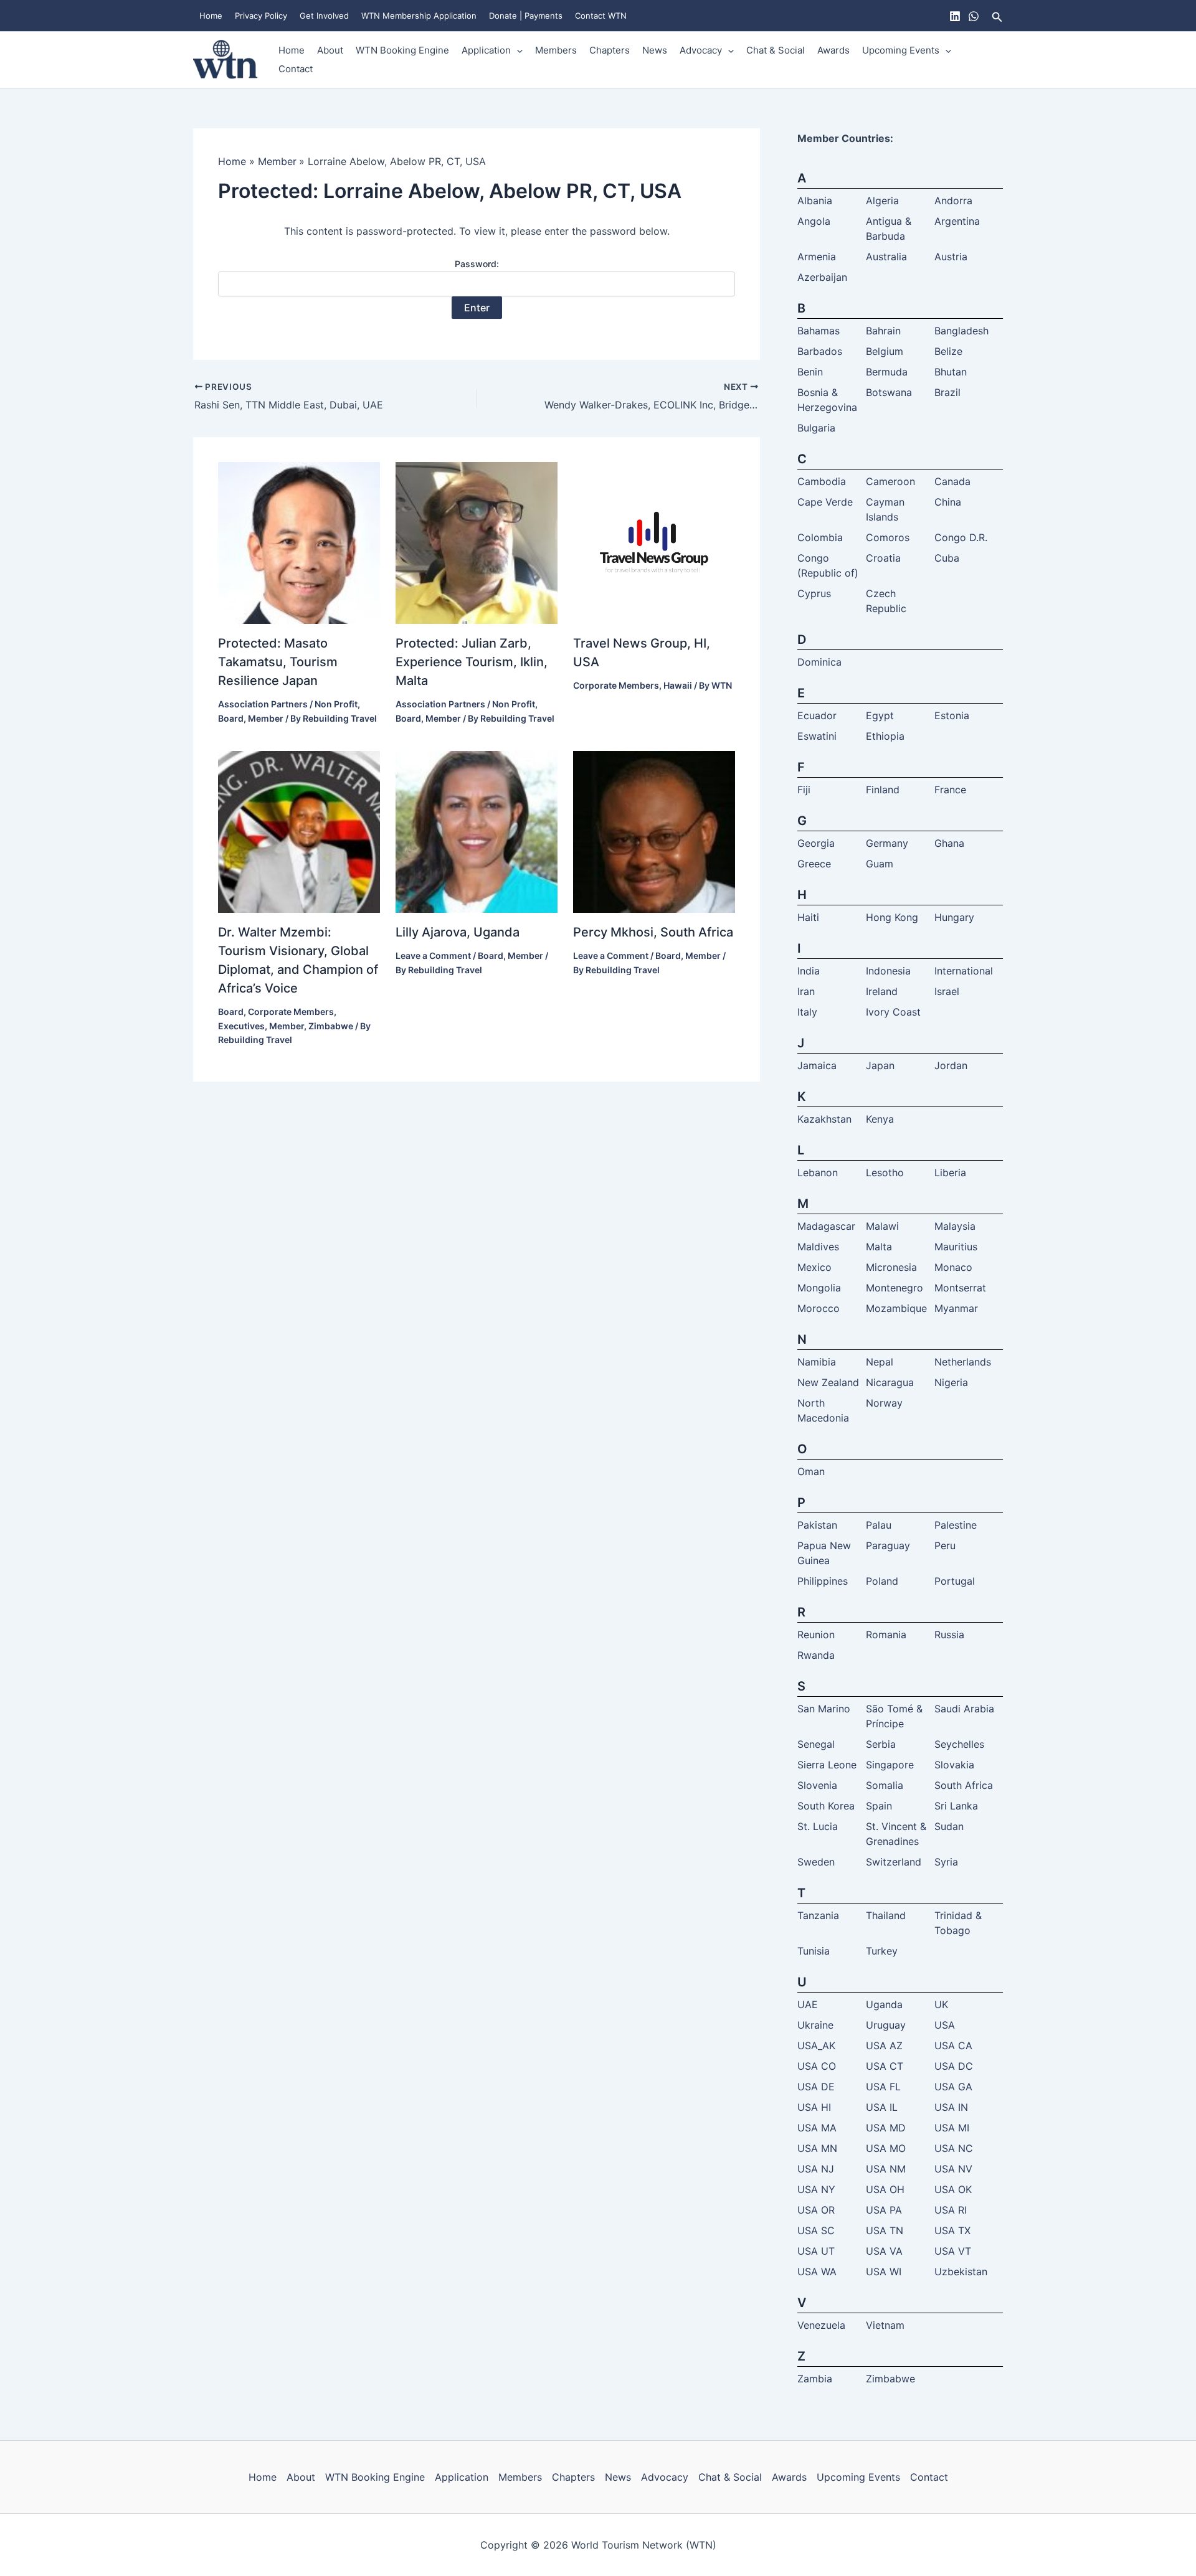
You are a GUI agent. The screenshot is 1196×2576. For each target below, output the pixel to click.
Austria (951, 257)
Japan (880, 1065)
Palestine (956, 1525)
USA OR (816, 2210)
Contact (296, 69)
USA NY (816, 2189)
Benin (810, 372)
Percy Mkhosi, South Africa (653, 932)
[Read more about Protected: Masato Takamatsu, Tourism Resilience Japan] (299, 542)
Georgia (816, 843)
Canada (952, 481)
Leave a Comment (433, 955)
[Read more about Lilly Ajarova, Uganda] (477, 831)
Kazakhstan (824, 1119)
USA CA (953, 2045)
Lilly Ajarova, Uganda (458, 932)
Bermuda (887, 372)
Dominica (819, 662)
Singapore (890, 1765)
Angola (814, 221)
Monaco (953, 1267)
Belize (948, 351)
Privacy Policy (261, 16)
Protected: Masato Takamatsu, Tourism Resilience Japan (278, 662)
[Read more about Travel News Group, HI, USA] (654, 542)
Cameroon (890, 481)
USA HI (814, 2107)
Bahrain (883, 331)
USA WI (884, 2272)
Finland (883, 790)
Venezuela (821, 2325)
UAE (808, 2004)
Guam (880, 864)
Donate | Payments (526, 16)
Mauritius (956, 1247)
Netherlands (963, 1362)
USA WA (817, 2272)
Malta (879, 1247)
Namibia (817, 1362)
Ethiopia (885, 736)
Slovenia (817, 1785)
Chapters (610, 50)
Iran (806, 991)
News (655, 50)
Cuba (947, 558)
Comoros (888, 537)
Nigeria (951, 1382)
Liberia (950, 1172)
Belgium (885, 351)
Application (486, 50)
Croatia (883, 558)
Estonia (952, 715)
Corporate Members (616, 685)
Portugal (955, 1581)
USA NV (953, 2169)
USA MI (952, 2128)
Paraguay (888, 1545)
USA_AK (816, 2045)
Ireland (882, 991)
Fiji (804, 790)
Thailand (886, 1915)
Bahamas (819, 331)
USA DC (954, 2066)
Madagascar (826, 1226)
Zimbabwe (331, 1026)
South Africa (964, 1785)
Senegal (816, 1744)
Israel (947, 991)
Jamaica (817, 1065)
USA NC (954, 2148)
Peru (945, 1545)
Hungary (954, 917)
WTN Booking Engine (402, 50)
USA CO (817, 2066)
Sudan (949, 1826)
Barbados (820, 351)
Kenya (880, 1119)
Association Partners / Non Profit (288, 704)
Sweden (816, 1862)
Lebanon (818, 1172)
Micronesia (891, 1267)
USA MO (886, 2148)
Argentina (957, 221)
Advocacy (701, 50)
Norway (884, 1403)
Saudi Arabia (964, 1709)
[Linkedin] (955, 16)
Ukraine (815, 2025)
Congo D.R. (961, 537)
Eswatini (817, 736)
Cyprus (814, 593)
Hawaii (678, 685)
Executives (241, 1026)
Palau (879, 1525)
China (948, 502)
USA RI (951, 2210)
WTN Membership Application (419, 16)
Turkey (882, 1951)
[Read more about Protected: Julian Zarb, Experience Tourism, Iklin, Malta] (477, 542)
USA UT (816, 2251)
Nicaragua (890, 1382)
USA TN (885, 2230)
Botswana (889, 392)
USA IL (882, 2107)
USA (945, 2025)
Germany (887, 843)
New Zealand (828, 1382)
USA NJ (816, 2169)
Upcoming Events (901, 50)
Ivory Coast (893, 1012)
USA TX (952, 2230)
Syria (946, 1862)
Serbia (881, 1744)
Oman (811, 1471)
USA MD (886, 2128)
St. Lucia (818, 1826)
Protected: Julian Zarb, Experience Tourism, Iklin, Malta (472, 662)
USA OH (885, 2189)
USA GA (953, 2087)
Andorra (953, 201)
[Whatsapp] (974, 16)
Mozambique (896, 1308)
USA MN (817, 2148)
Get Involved (324, 16)
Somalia (885, 1785)
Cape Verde (825, 502)
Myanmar (956, 1308)
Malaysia (955, 1226)
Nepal (880, 1362)
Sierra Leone (827, 1765)
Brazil (947, 392)
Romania (886, 1635)
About (330, 50)
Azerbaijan (822, 277)
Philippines (823, 1581)
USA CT (885, 2066)
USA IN (951, 2107)
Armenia (817, 257)
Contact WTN (601, 16)
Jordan (951, 1065)
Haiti (808, 917)
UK (941, 2004)
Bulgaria (816, 428)
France (950, 790)
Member (266, 718)
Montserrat (960, 1288)
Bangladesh (961, 331)
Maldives (818, 1247)
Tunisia (814, 1951)
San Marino (824, 1709)
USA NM (886, 2169)
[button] (997, 16)
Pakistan (817, 1525)
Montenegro (895, 1288)
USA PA (884, 2210)
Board (231, 718)
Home (211, 16)
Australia (886, 257)
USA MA (817, 2128)
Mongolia (819, 1288)
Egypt (880, 715)
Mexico (814, 1267)
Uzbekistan (961, 2272)
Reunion (816, 1635)
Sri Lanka (956, 1806)
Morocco (819, 1308)
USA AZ (884, 2045)
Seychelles (959, 1744)
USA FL (883, 2087)
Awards (833, 50)
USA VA (884, 2251)
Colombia (820, 537)
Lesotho (885, 1172)
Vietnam (885, 2325)
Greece (814, 864)
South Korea (826, 1806)
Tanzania (818, 1915)
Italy (807, 1012)
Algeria (882, 201)
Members (556, 50)
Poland (882, 1581)
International (964, 971)
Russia (949, 1635)
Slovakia (954, 1765)
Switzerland (894, 1862)
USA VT (953, 2251)
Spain (879, 1806)
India (809, 971)
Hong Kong (892, 917)
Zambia (815, 2379)
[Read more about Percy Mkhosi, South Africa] (654, 831)
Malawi (882, 1226)
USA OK (953, 2189)
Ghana (949, 843)
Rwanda (816, 1655)
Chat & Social (776, 50)
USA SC (816, 2230)
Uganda (884, 2004)
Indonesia (888, 971)
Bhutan (951, 372)
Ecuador (817, 715)
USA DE (816, 2087)
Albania (815, 201)
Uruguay (886, 2025)
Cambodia (822, 481)
